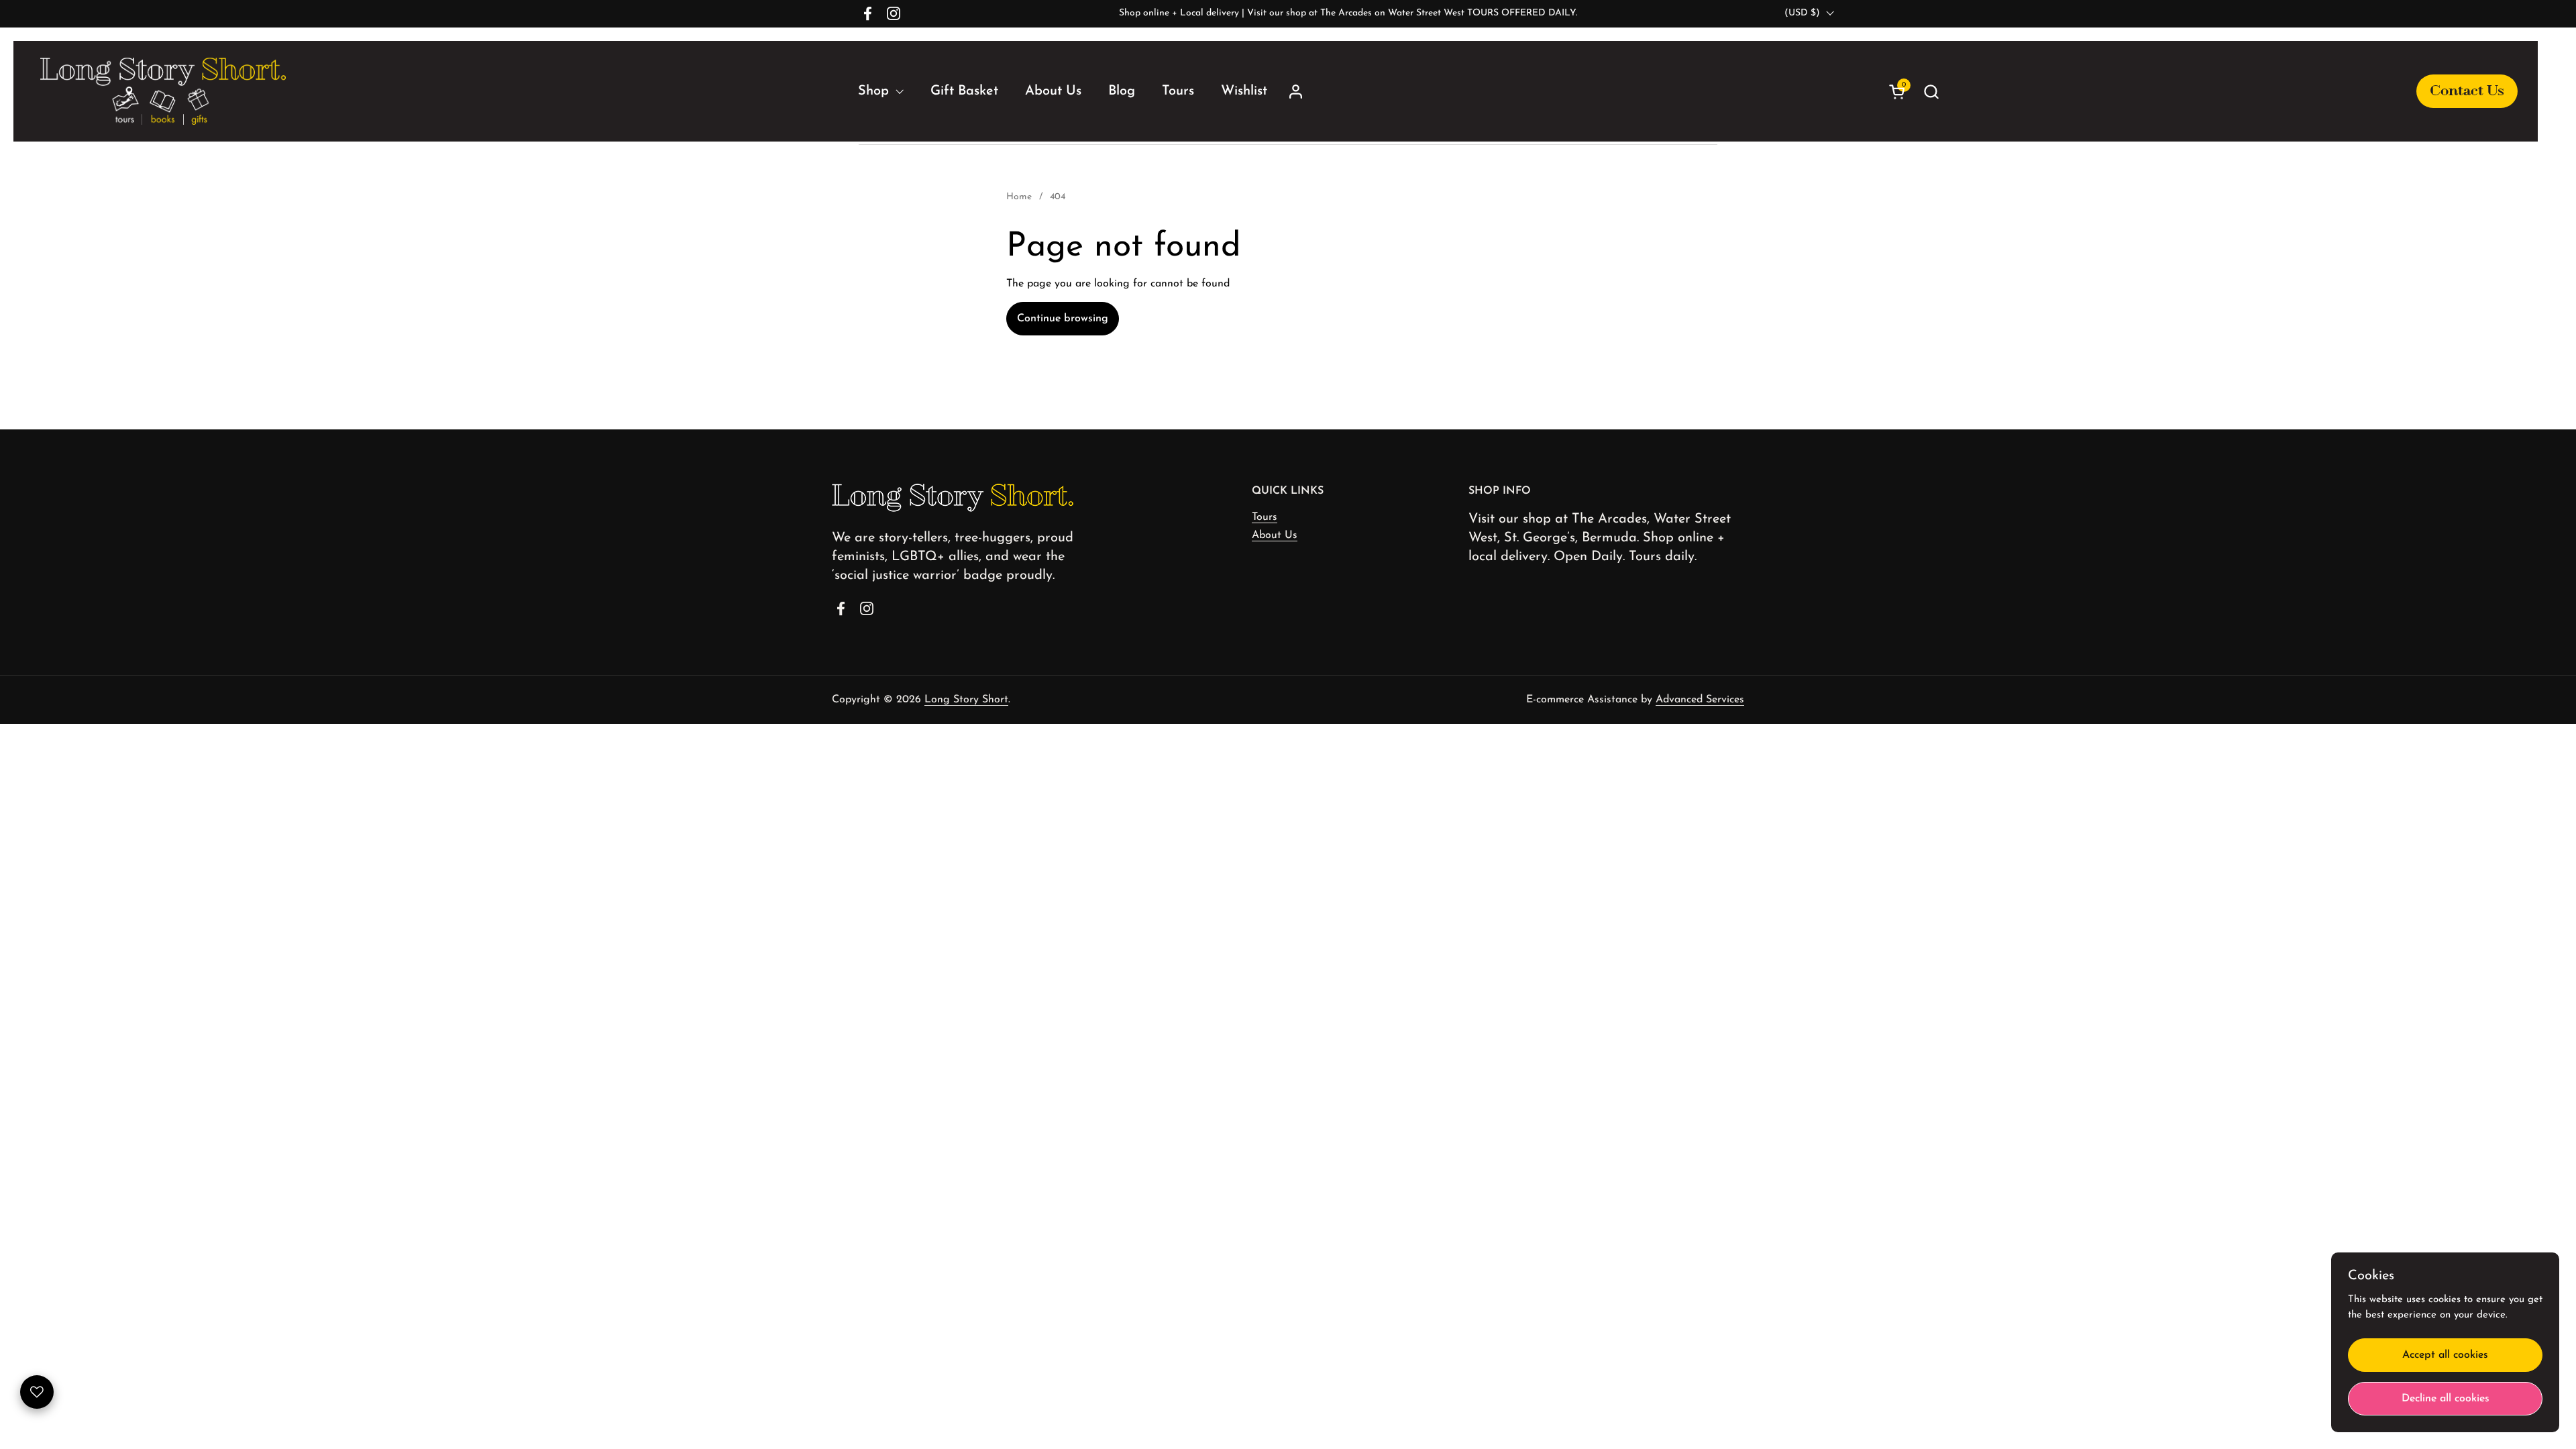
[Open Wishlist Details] (37, 1392)
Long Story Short (966, 700)
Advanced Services (1700, 700)
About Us (1275, 535)
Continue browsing (1063, 319)
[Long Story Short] (163, 91)
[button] (2217, 92)
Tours (1265, 517)
